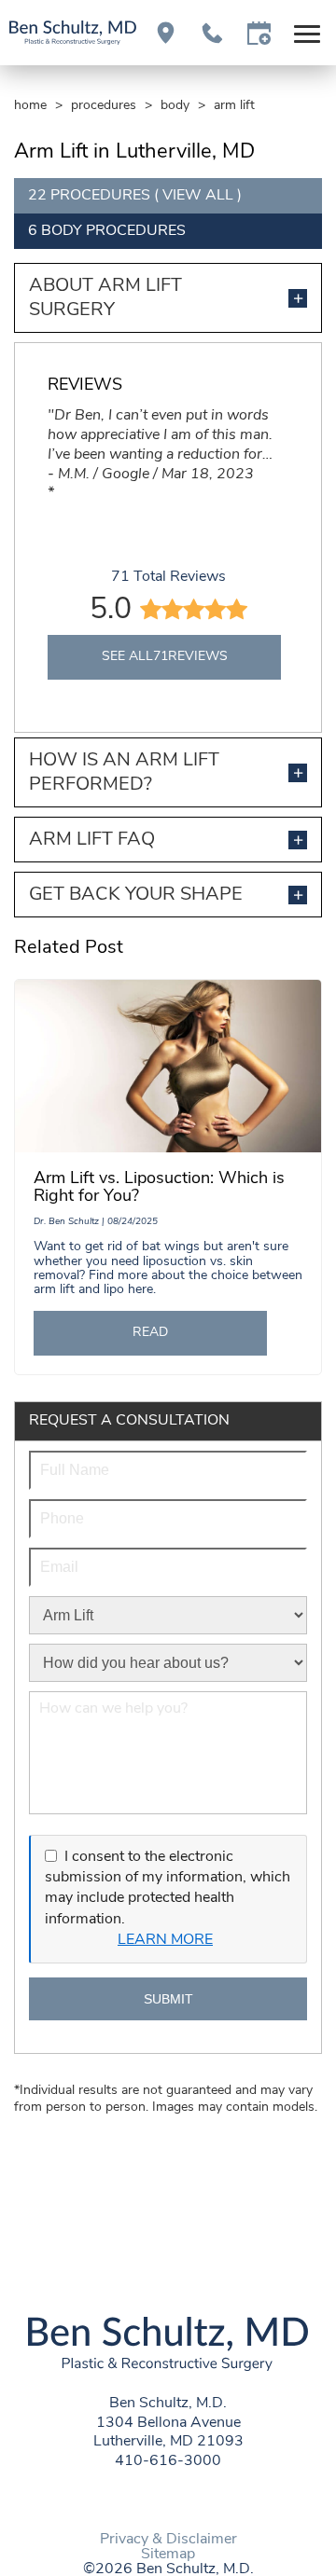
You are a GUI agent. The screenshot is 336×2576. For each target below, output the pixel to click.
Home (30, 106)
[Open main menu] (310, 33)
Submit (168, 1999)
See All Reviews (165, 657)
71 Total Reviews (168, 577)
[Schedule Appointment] (259, 33)
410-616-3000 (168, 2461)
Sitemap (168, 2555)
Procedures (104, 106)
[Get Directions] (166, 33)
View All (198, 196)
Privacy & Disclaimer (168, 2540)
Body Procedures (113, 231)
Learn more (165, 1940)
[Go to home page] (73, 33)
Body (175, 106)
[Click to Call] (212, 33)
